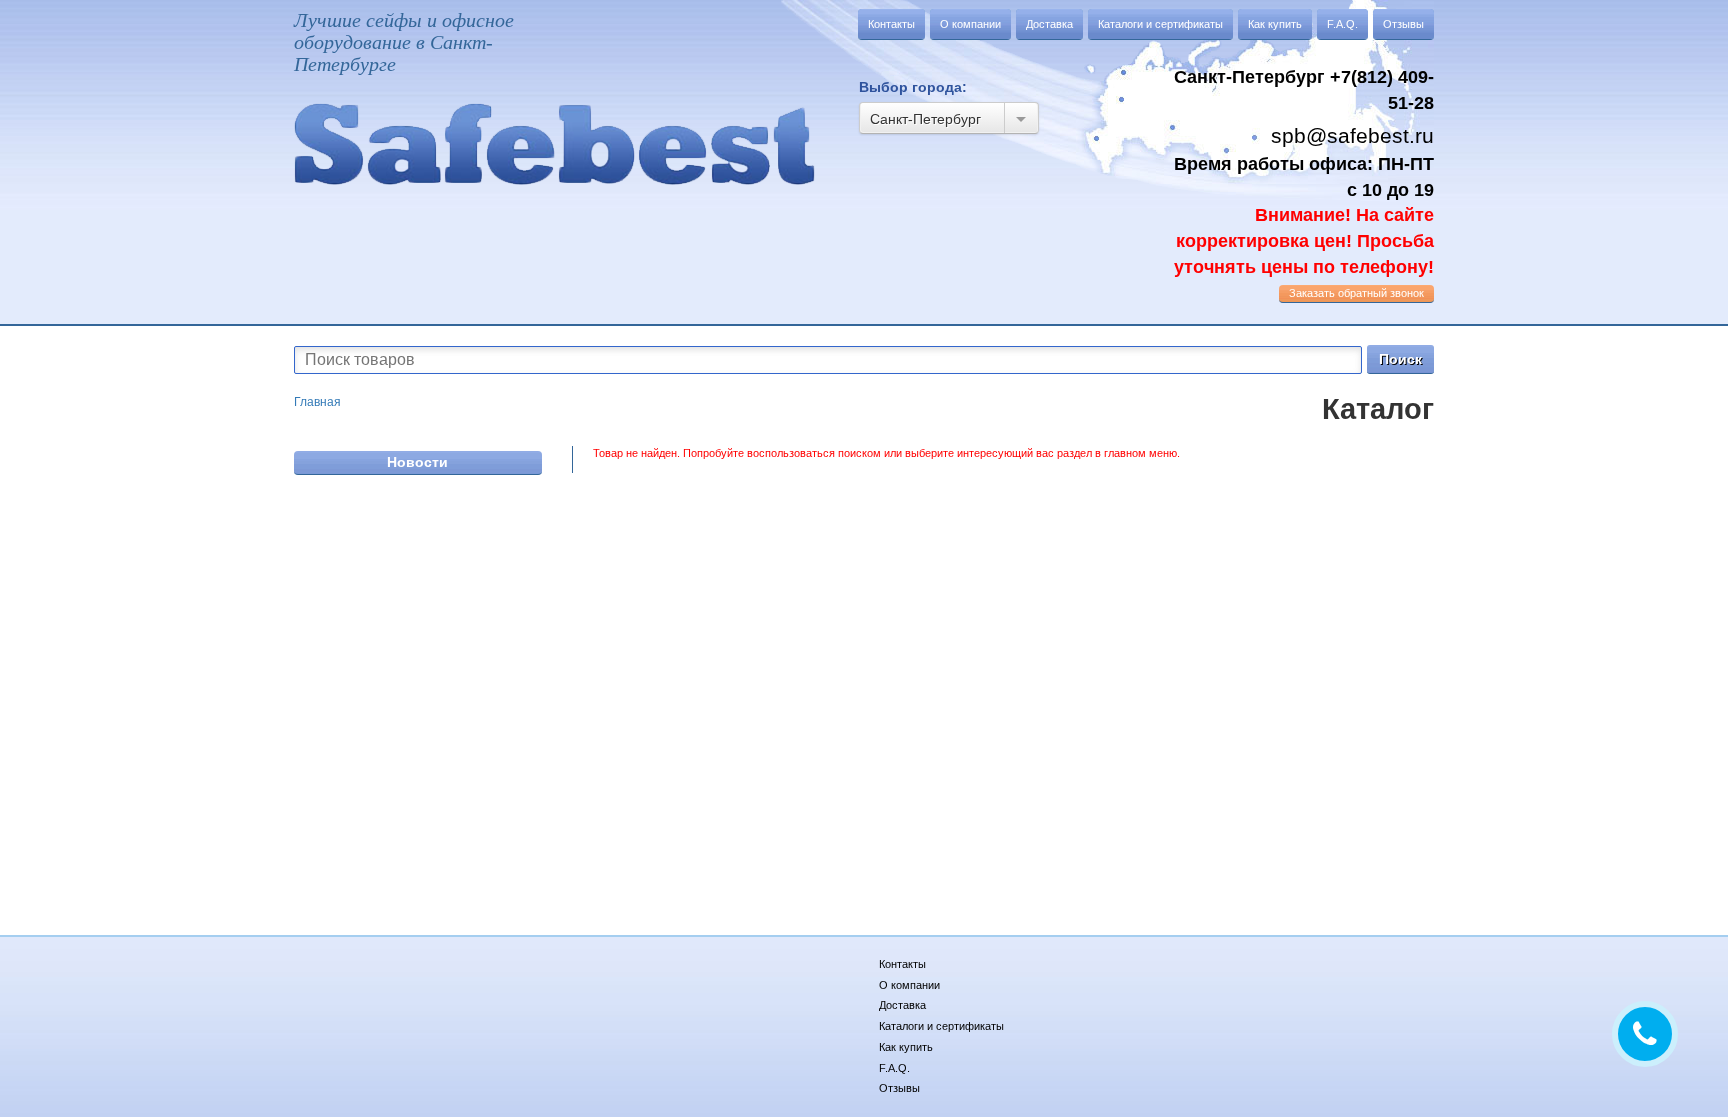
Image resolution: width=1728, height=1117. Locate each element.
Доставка (1049, 24)
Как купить (1275, 24)
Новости (417, 462)
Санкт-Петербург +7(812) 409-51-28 (1304, 90)
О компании (970, 24)
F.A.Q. (1342, 24)
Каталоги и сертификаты (1160, 24)
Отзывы (1403, 24)
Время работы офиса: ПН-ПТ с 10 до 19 (1304, 215)
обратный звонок (1356, 293)
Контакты (891, 24)
